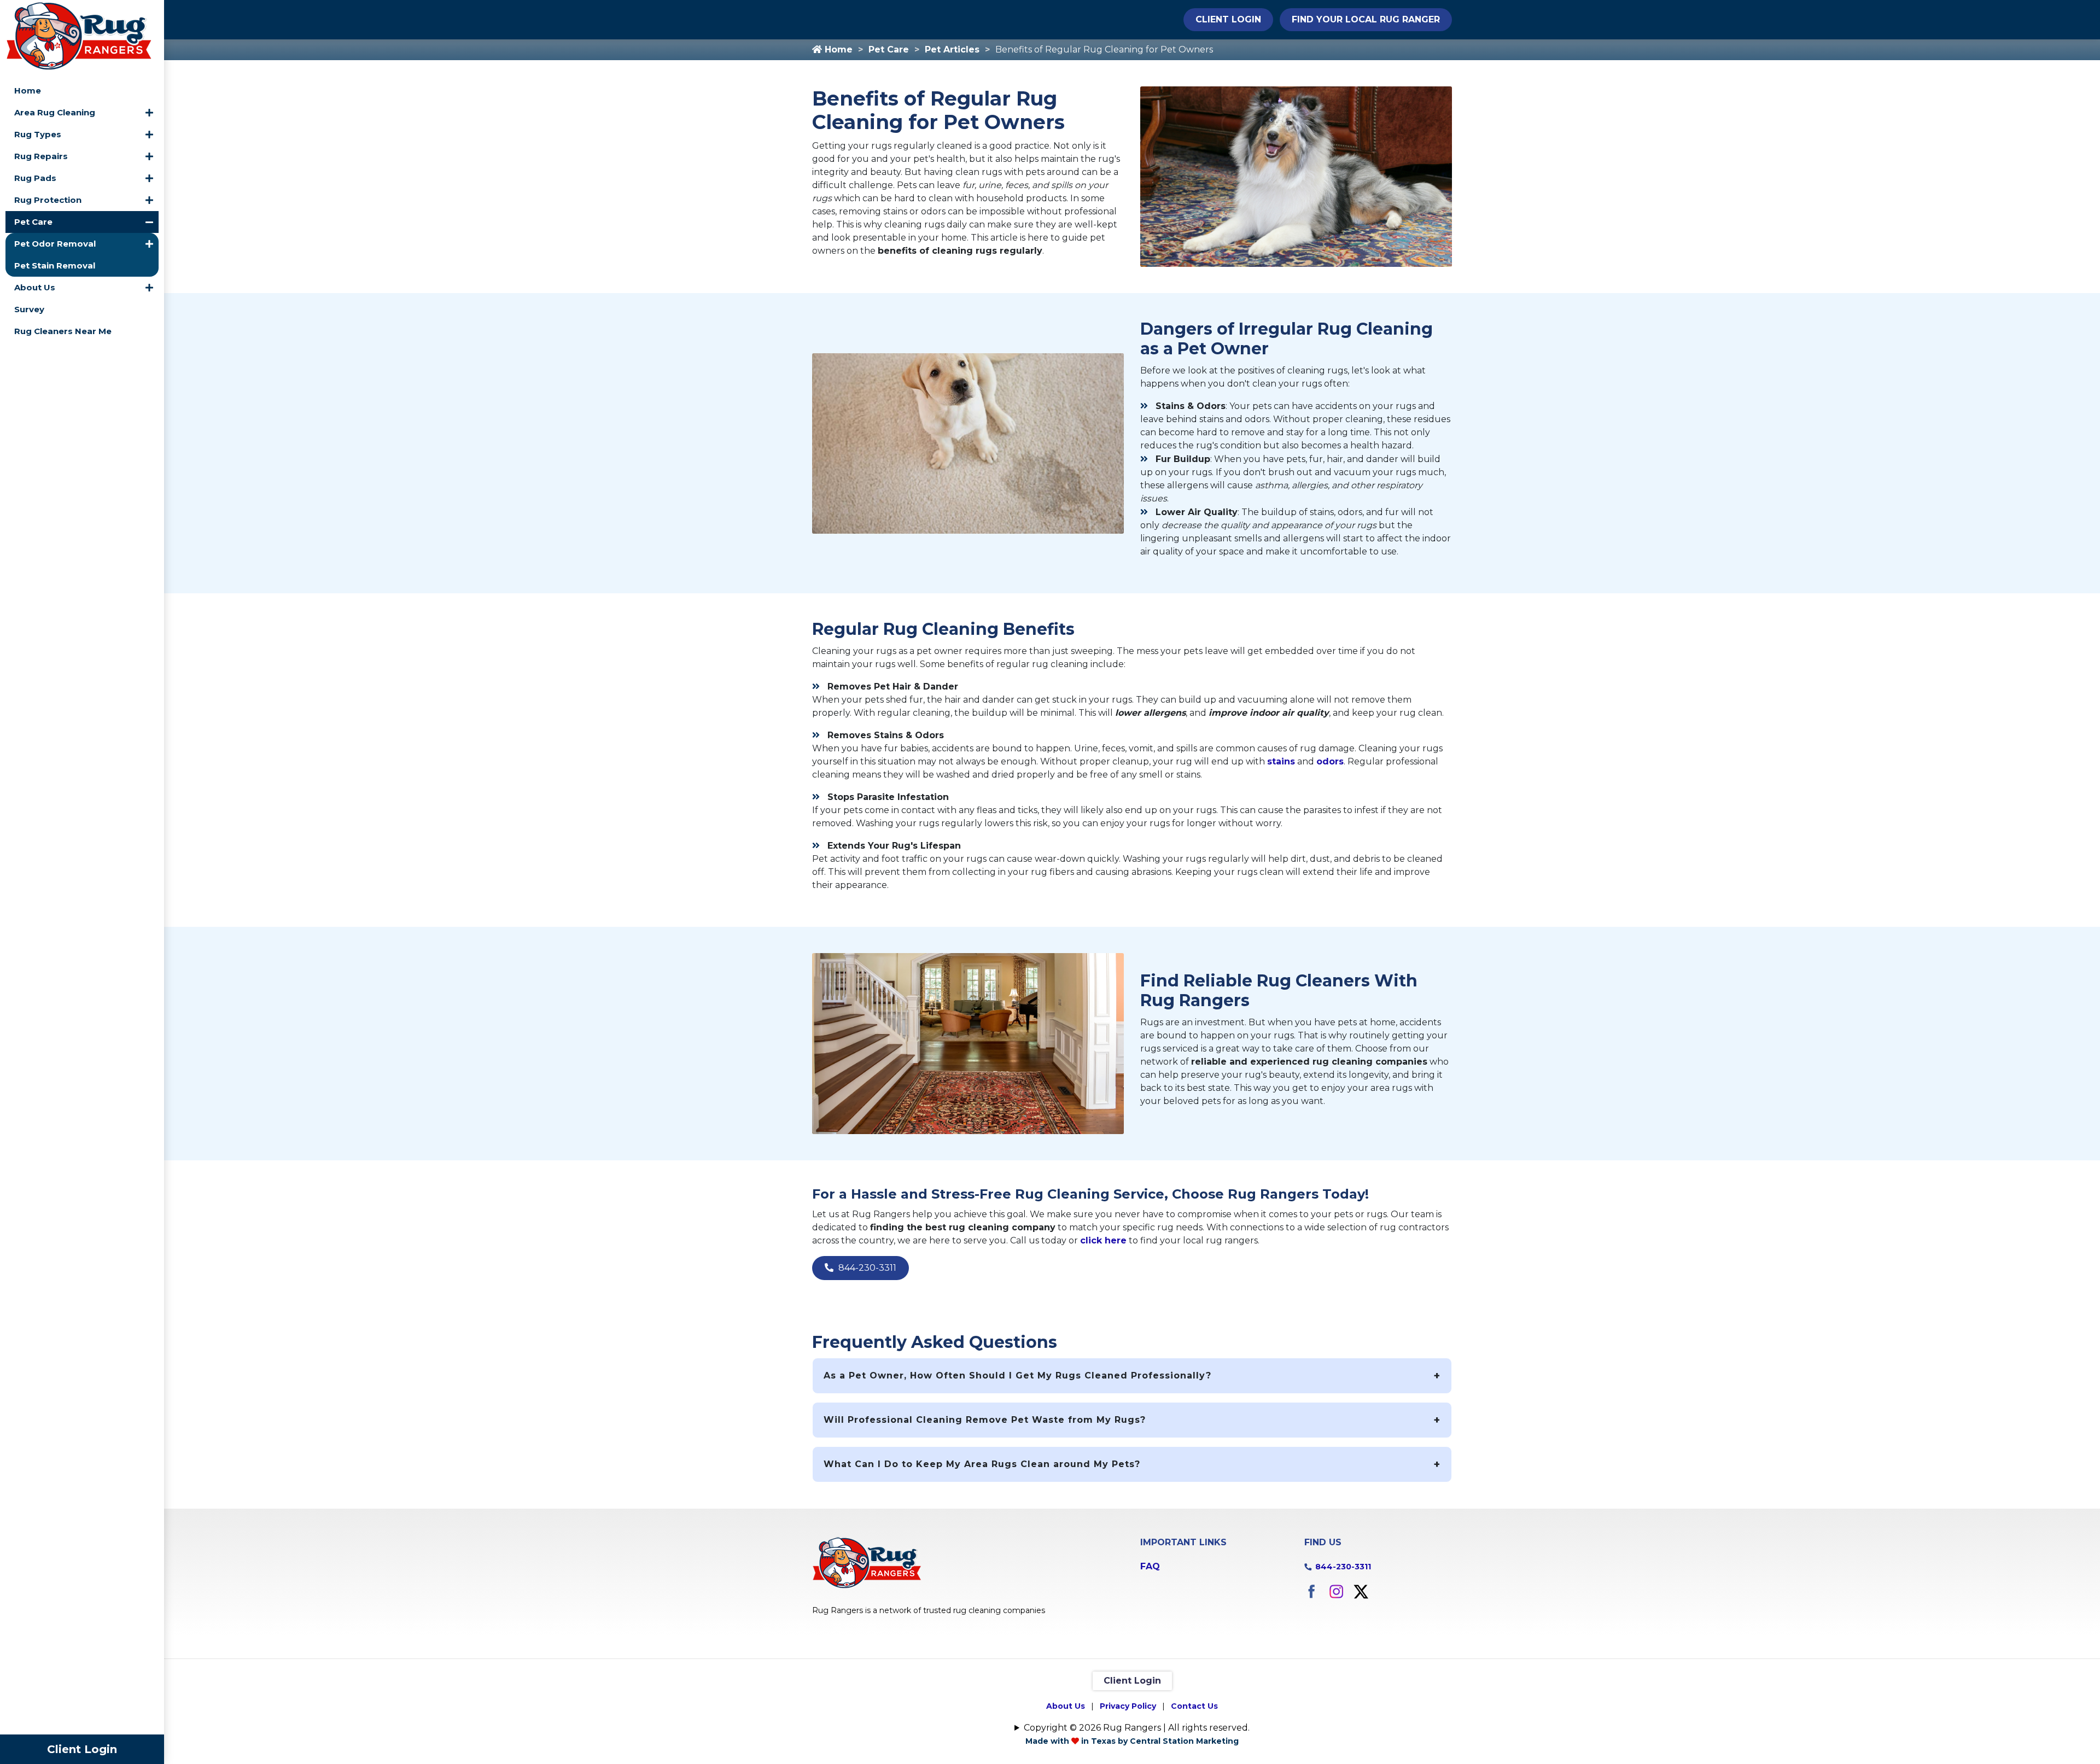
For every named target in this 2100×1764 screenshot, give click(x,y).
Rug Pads (35, 178)
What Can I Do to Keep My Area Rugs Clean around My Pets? (982, 1464)
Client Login (82, 1749)
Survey (29, 309)
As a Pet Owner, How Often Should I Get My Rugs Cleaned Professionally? (1017, 1375)
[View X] (1361, 1590)
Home (28, 90)
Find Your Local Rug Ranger (1366, 19)
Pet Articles (952, 49)
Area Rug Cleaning (55, 112)
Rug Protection (48, 200)
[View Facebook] (1312, 1590)
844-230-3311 (866, 1268)
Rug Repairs (41, 156)
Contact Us (1194, 1706)
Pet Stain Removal (55, 265)
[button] (149, 113)
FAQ (1150, 1566)
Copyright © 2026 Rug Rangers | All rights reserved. (1137, 1728)
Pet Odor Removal (55, 244)
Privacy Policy (1128, 1706)
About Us (35, 287)
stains (1281, 761)
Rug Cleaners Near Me (63, 331)
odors (1330, 761)
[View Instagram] (1336, 1590)
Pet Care (33, 222)
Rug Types (38, 134)
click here (1103, 1240)
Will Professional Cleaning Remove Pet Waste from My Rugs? (985, 1420)
